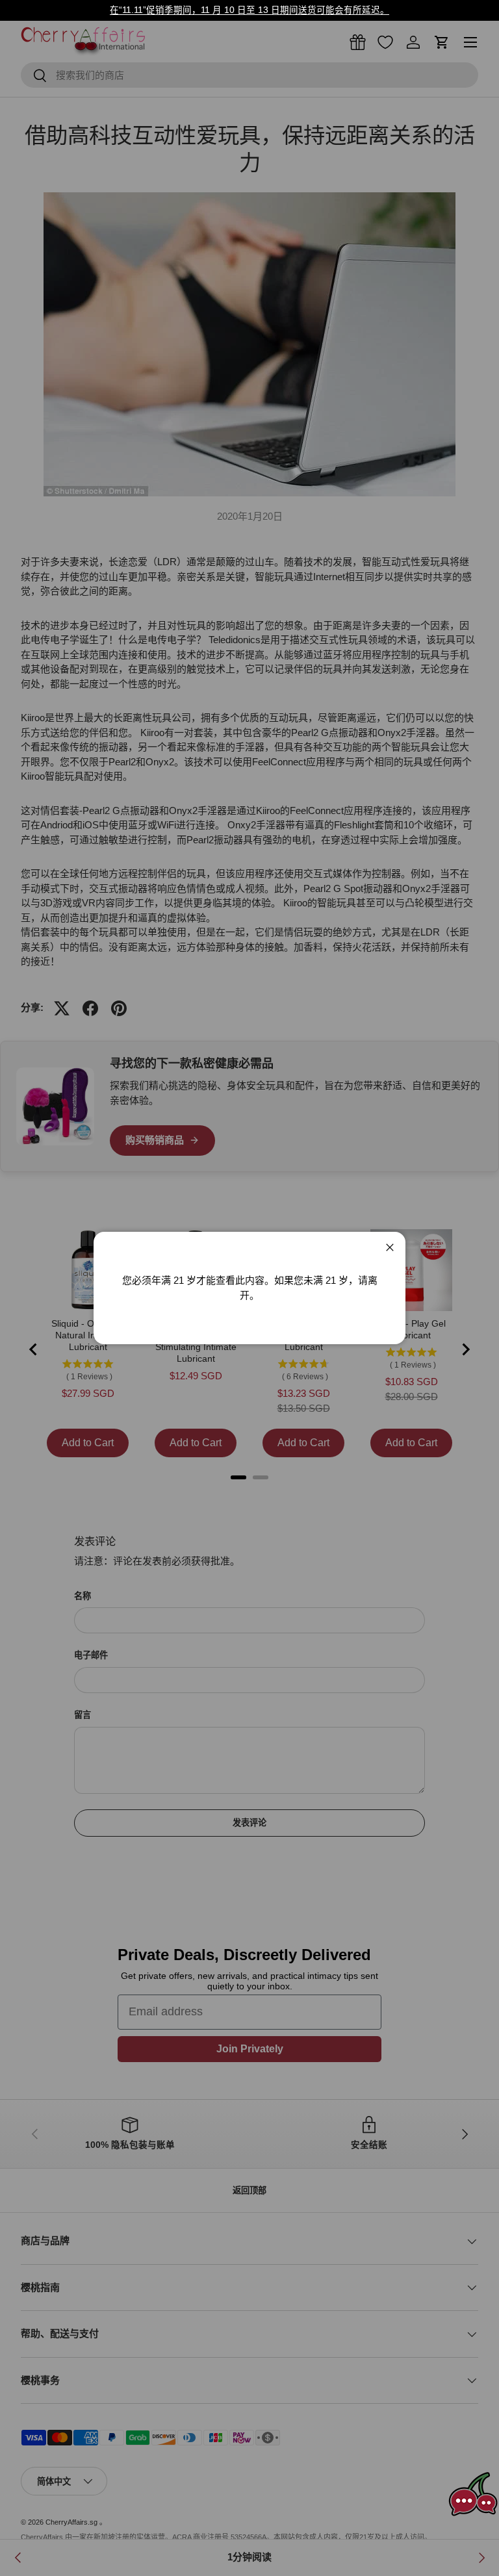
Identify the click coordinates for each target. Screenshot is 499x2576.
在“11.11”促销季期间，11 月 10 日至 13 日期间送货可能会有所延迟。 (249, 10)
